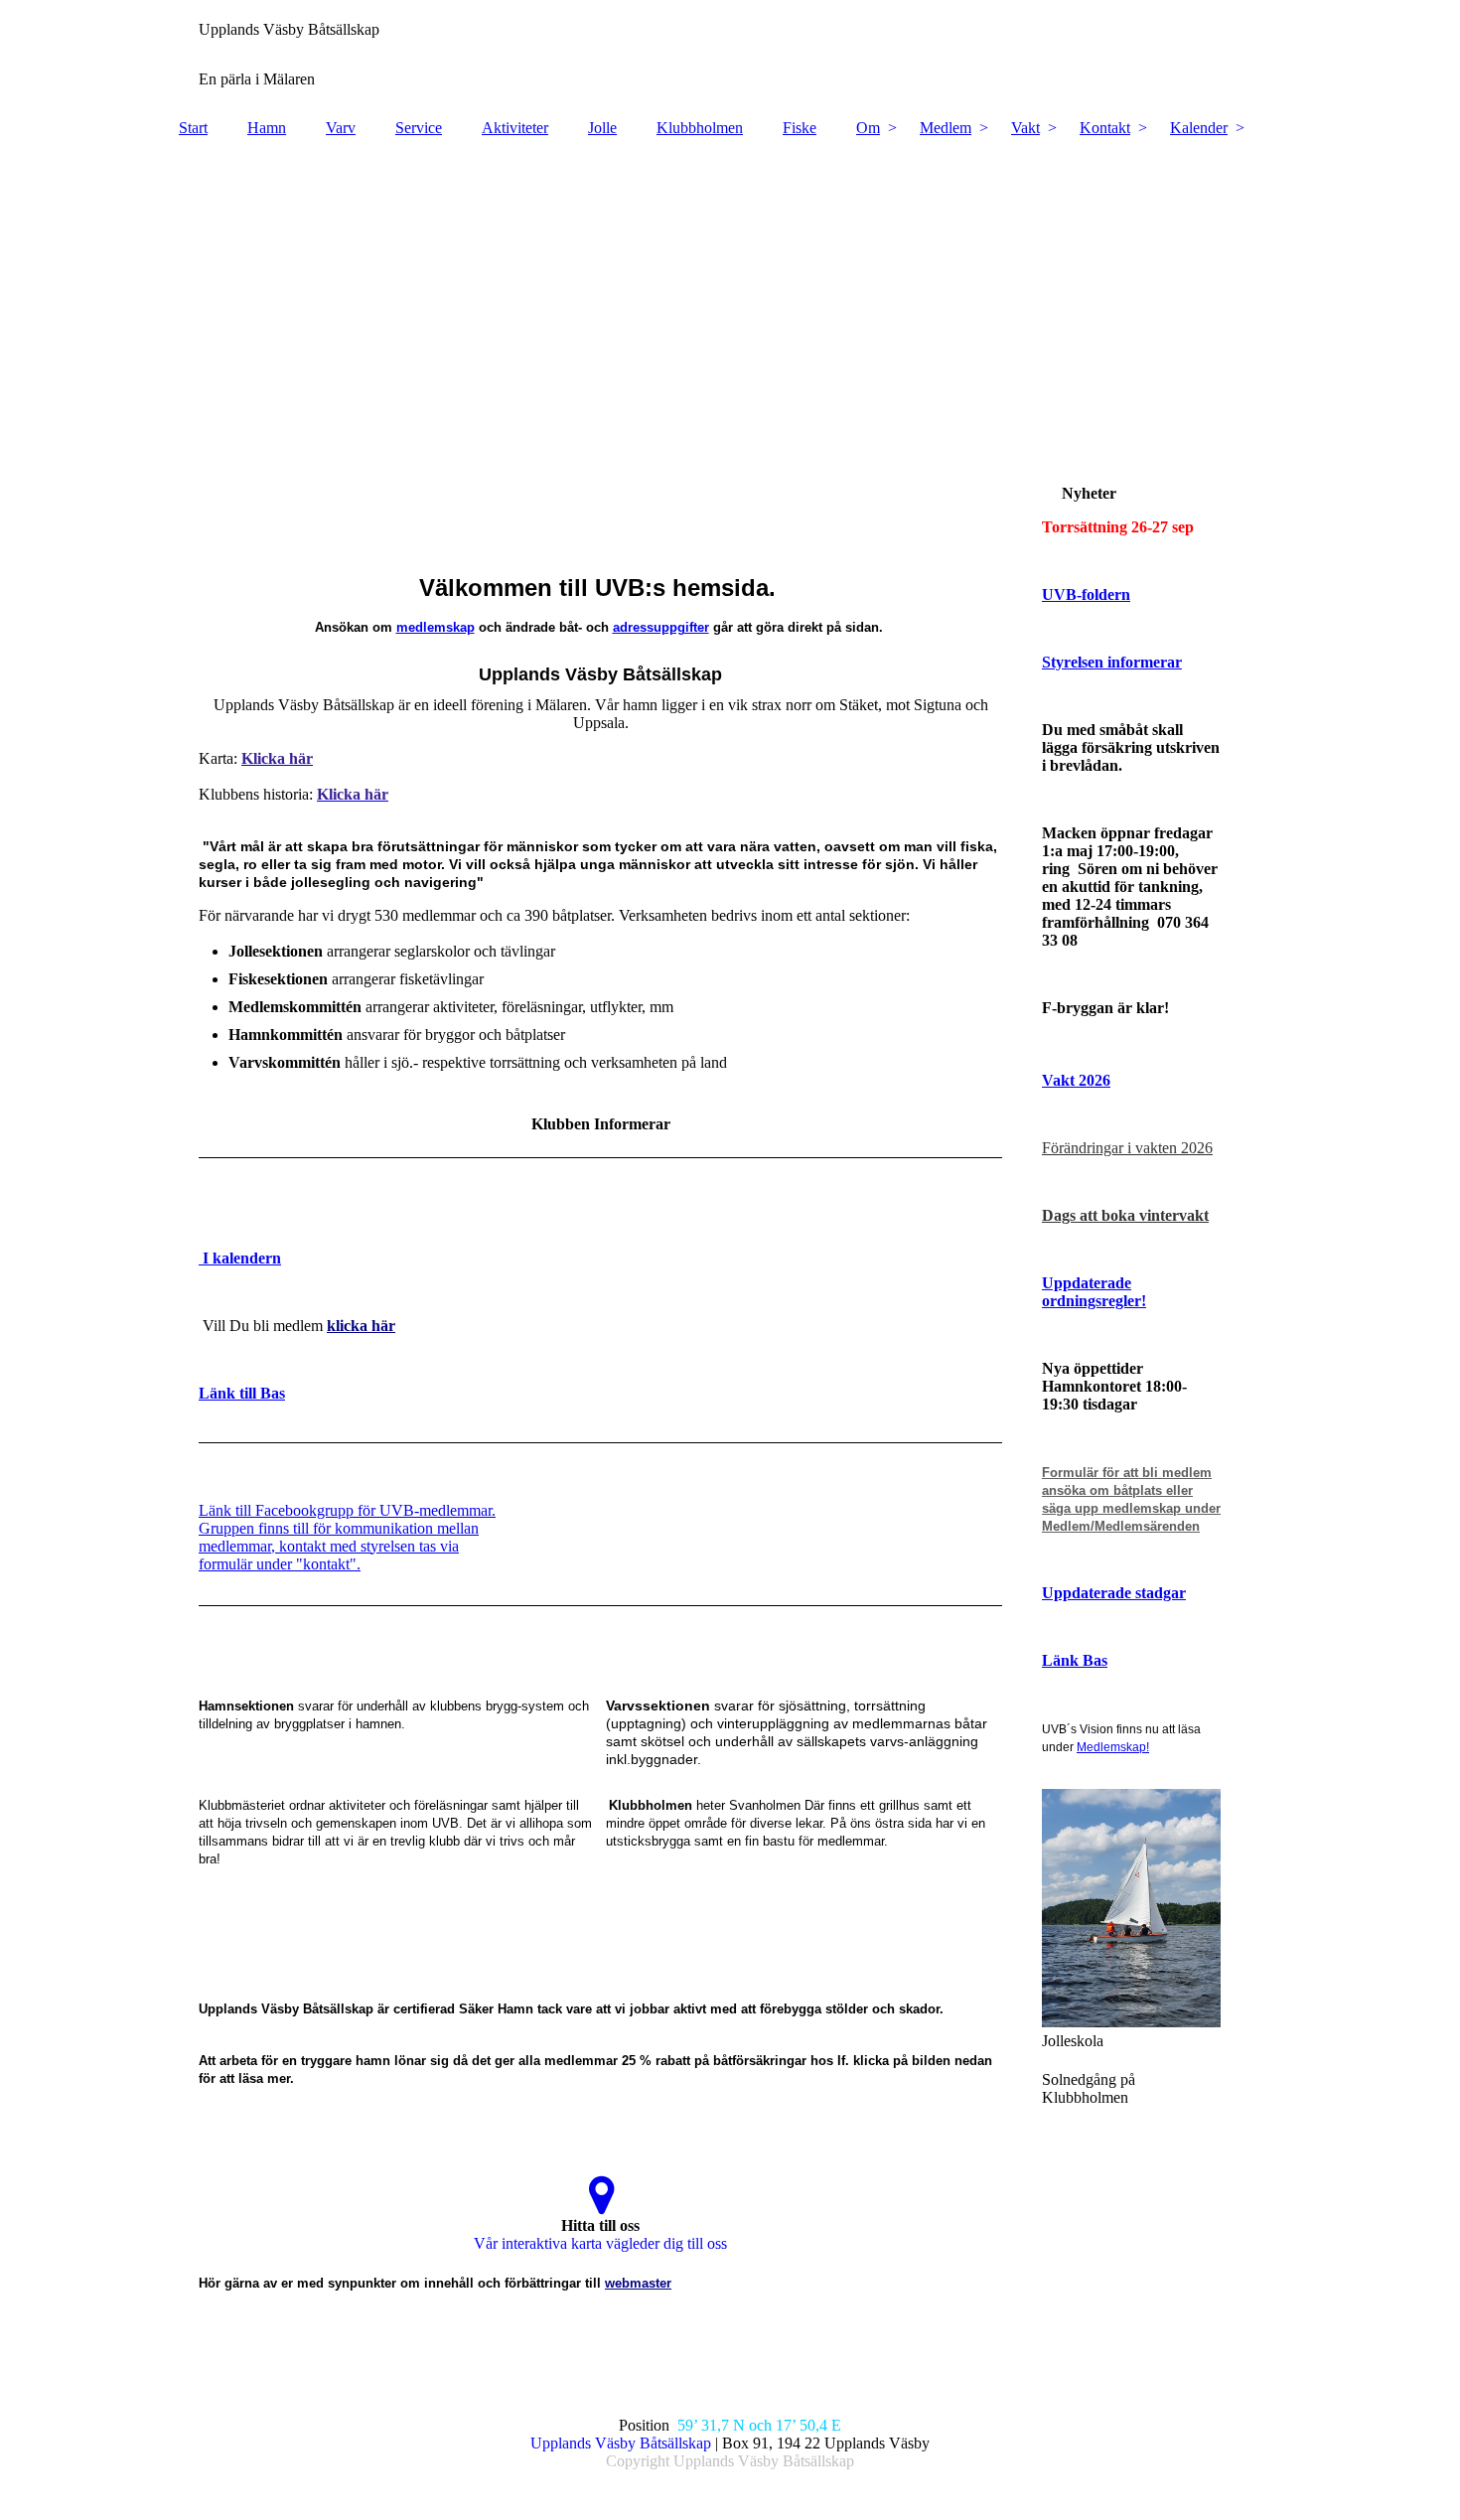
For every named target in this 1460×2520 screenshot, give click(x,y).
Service (419, 128)
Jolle (602, 128)
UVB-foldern (1086, 594)
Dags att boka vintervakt (1125, 1215)
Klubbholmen (700, 128)
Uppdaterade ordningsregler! (1094, 1292)
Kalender (1199, 128)
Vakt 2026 (1076, 1080)
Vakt (1025, 128)
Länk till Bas (242, 1393)
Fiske (800, 128)
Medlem (946, 128)
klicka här (361, 1326)
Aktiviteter (515, 128)
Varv (341, 128)
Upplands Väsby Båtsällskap (621, 2443)
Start (193, 128)
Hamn (267, 128)
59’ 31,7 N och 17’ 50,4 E (757, 2425)
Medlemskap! (1113, 1747)
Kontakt (1105, 128)
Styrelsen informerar (1112, 662)
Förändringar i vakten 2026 (1127, 1148)
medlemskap (436, 627)
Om (868, 128)
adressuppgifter (661, 627)
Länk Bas (1075, 1660)
